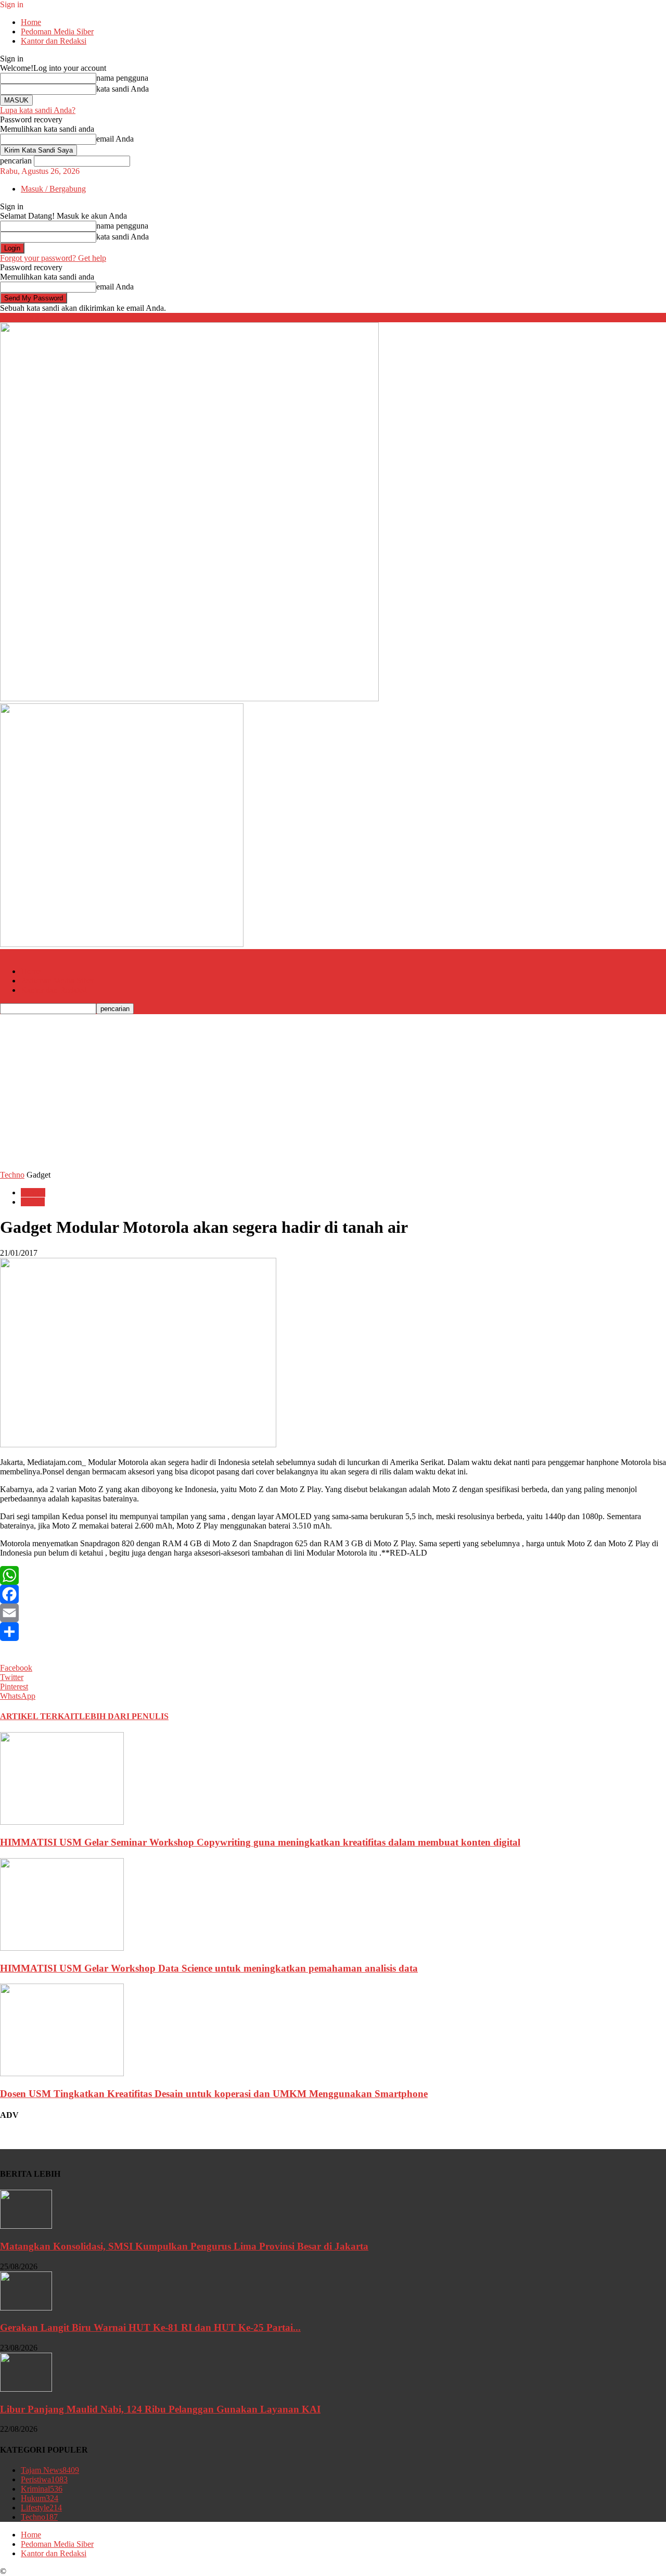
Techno (12, 1175)
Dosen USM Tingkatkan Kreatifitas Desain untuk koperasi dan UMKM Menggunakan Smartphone (214, 2094)
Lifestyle (41, 2508)
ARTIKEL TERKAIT (40, 1716)
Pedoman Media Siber (57, 31)
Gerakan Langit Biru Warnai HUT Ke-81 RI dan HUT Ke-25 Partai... (150, 2327)
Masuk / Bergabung (53, 189)
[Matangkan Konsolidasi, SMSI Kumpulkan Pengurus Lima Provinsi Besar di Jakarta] (26, 2226)
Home (31, 22)
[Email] (333, 1613)
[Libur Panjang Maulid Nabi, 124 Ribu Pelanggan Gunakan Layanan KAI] (26, 2389)
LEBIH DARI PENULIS (124, 1716)
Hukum (40, 2498)
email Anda (115, 139)
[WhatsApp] (333, 1575)
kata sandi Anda (123, 89)
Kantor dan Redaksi (54, 41)
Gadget (33, 1202)
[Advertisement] (333, 1092)
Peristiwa (44, 2479)
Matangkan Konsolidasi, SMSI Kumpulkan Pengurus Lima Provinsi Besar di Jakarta (184, 2246)
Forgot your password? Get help (53, 258)
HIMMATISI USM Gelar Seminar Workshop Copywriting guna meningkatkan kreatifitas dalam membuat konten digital (260, 1842)
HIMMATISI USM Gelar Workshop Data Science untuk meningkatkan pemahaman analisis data (209, 1968)
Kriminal (42, 2489)
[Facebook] (333, 1594)
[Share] (333, 1632)
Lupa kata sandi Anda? (38, 110)
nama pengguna (122, 78)
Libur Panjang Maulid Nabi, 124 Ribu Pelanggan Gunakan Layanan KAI (160, 2409)
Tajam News (50, 2470)
